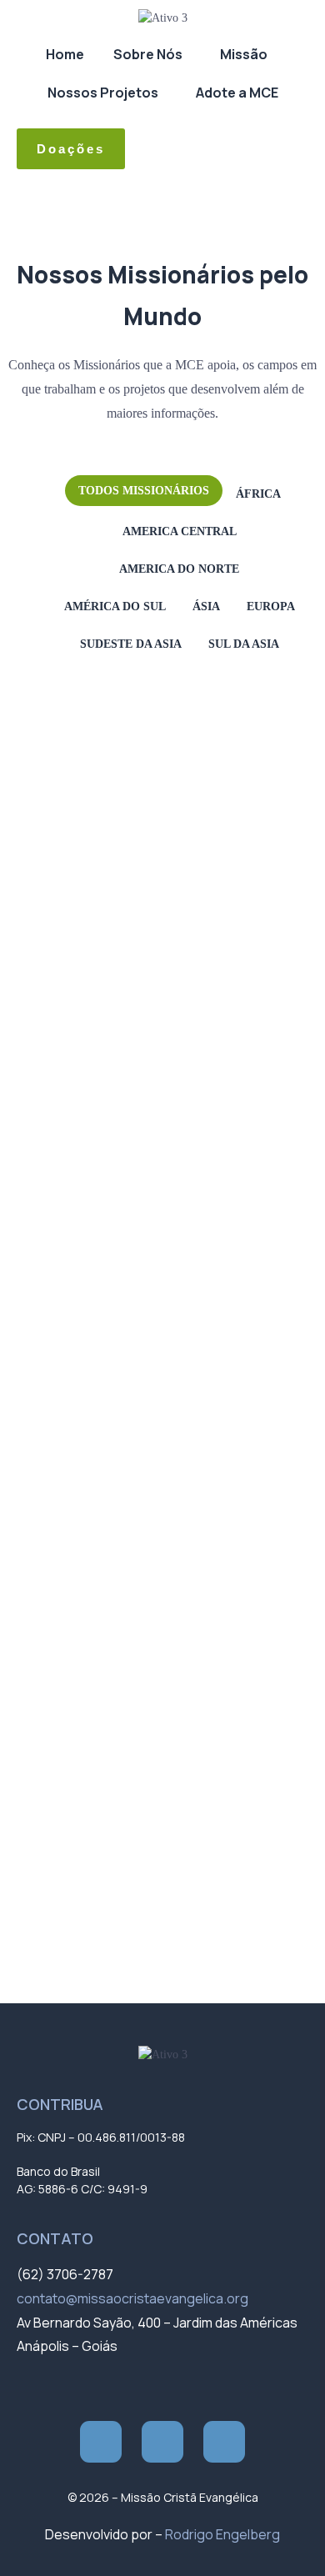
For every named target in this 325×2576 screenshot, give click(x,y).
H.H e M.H (87, 1138)
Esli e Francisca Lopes (116, 1078)
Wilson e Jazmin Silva (114, 1889)
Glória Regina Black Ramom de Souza (151, 1108)
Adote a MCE (237, 93)
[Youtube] (224, 2442)
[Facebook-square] (101, 2442)
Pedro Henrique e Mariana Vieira (138, 1679)
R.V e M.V (87, 1709)
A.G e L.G (87, 658)
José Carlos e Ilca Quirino (123, 1288)
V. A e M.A (87, 1829)
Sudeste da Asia (131, 644)
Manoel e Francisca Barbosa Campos (150, 1529)
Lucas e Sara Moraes (113, 1498)
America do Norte (179, 569)
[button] (152, 54)
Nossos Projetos (103, 93)
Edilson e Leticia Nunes (118, 1018)
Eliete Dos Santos (106, 1048)
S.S (74, 1739)
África (258, 494)
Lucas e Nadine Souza (116, 1468)
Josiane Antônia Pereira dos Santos (147, 1348)
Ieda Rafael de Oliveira (118, 1198)
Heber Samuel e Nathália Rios (132, 1168)
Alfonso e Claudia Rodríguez (130, 748)
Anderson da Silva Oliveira (125, 838)
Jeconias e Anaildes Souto (125, 1258)
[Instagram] (162, 2442)
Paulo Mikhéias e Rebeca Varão (136, 1649)
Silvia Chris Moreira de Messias (137, 1799)
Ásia (206, 606)
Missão (244, 54)
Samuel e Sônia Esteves (120, 1769)
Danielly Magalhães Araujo (127, 988)
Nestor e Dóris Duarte (115, 1589)
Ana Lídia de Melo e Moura (125, 778)
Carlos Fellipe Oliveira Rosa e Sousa (147, 958)
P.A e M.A (85, 1619)
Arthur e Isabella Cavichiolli (127, 928)
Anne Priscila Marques (117, 898)
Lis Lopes (88, 1438)
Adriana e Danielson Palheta (130, 718)
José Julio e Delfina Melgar (126, 1318)
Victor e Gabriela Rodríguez (128, 1859)
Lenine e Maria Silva (111, 1408)
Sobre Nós (148, 54)
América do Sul (115, 606)
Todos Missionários (144, 491)
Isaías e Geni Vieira (109, 1228)
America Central (180, 531)
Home (65, 54)
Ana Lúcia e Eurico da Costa (129, 808)
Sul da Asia (244, 644)
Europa (271, 606)
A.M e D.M (87, 688)
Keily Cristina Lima (108, 1378)
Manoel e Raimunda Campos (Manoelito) (159, 1559)
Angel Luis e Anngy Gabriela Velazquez (154, 868)
